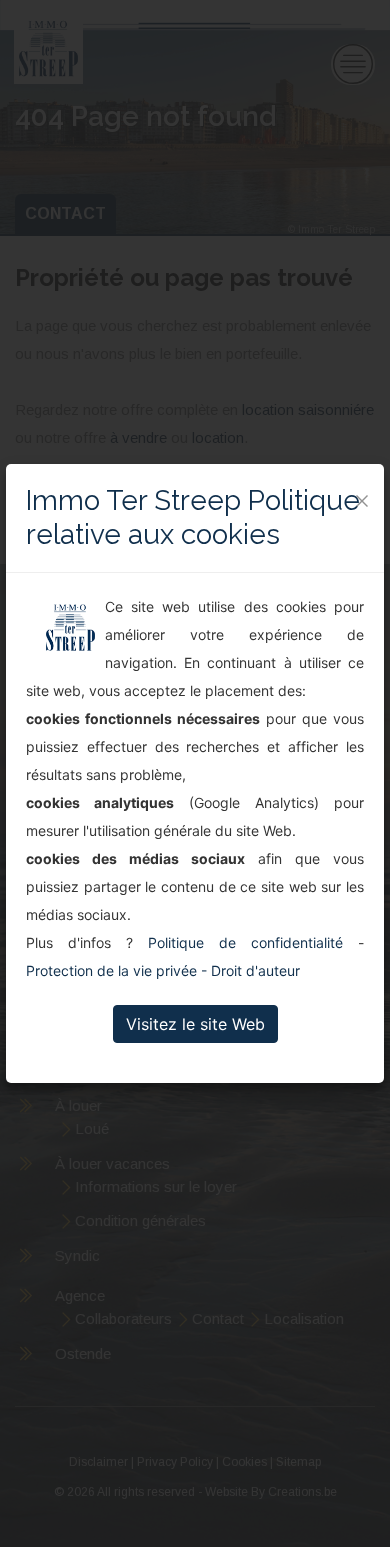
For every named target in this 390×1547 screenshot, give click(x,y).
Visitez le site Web (195, 1024)
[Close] (362, 501)
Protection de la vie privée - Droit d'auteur (163, 970)
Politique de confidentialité (245, 942)
